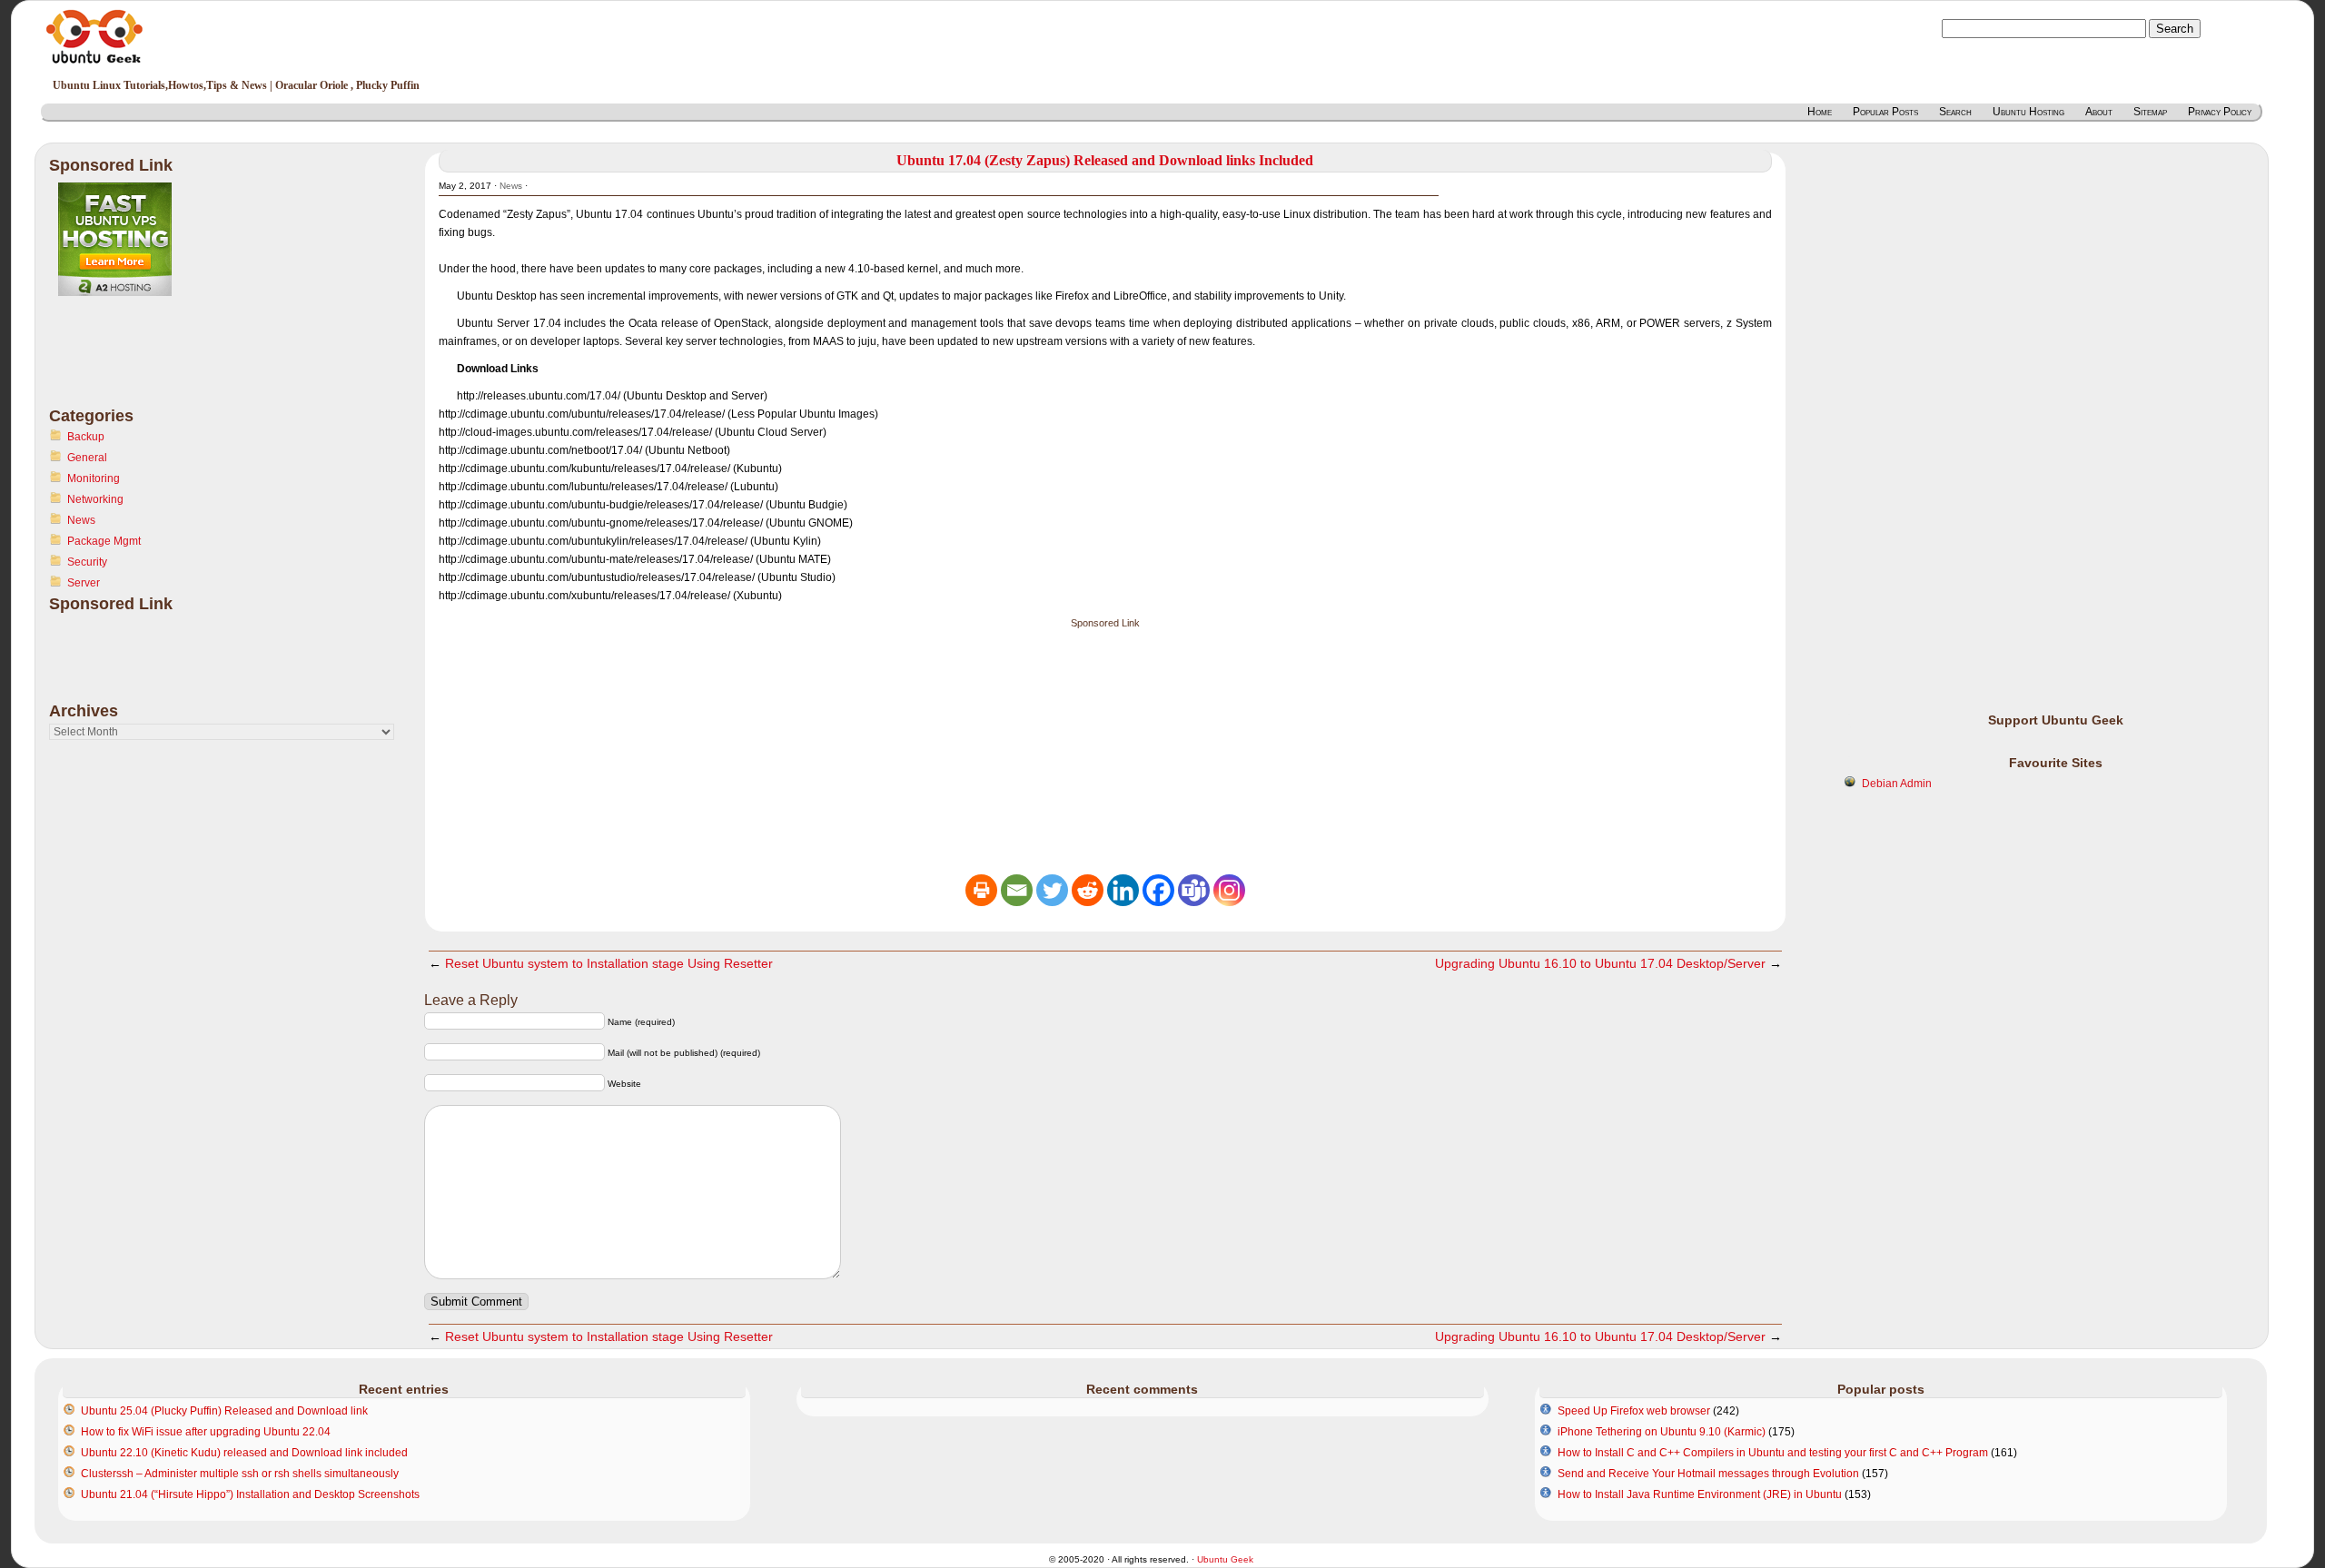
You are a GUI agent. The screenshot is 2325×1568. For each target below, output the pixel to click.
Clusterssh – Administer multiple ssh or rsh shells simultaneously (240, 1474)
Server (84, 583)
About (2099, 112)
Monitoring (94, 478)
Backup (86, 437)
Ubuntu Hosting (2028, 112)
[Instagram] (1229, 890)
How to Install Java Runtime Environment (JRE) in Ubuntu (1700, 1494)
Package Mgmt (104, 541)
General (87, 458)
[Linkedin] (1123, 890)
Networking (95, 499)
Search (1955, 112)
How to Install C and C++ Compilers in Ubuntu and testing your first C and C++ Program (1773, 1453)
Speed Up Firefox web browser (1634, 1411)
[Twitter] (1052, 890)
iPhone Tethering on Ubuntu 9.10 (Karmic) (1662, 1432)
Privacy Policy (2220, 112)
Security (87, 562)
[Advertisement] (122, 362)
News (81, 520)
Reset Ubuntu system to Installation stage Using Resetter (609, 963)
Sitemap (2150, 112)
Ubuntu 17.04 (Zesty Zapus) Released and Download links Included (1105, 160)
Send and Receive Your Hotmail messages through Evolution (1708, 1474)
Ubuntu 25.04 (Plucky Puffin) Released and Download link (224, 1411)
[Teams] (1194, 890)
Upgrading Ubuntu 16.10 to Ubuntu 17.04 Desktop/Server (1600, 963)
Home (1820, 112)
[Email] (1017, 890)
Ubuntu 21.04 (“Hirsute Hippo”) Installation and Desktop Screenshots (250, 1494)
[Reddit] (1088, 890)
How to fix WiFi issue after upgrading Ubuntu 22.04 (206, 1432)
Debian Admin (1897, 784)
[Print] (981, 890)
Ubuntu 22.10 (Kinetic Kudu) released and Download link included (244, 1453)
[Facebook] (1158, 890)
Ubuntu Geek (1225, 1559)
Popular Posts (1885, 112)
